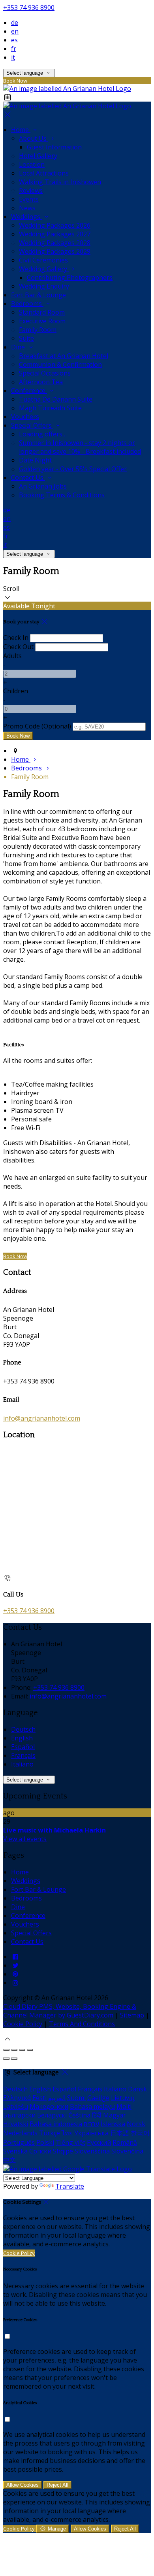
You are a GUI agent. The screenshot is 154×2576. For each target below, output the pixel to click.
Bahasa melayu (92, 2106)
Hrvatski (16, 2124)
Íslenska (113, 2124)
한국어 (140, 2133)
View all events (25, 1839)
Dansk (137, 2089)
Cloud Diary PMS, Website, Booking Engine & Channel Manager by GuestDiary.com (70, 2011)
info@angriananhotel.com (42, 1418)
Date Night (35, 460)
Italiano (22, 1764)
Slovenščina (92, 2151)
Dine (19, 347)
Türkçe (50, 2133)
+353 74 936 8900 (29, 8)
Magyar (115, 2115)
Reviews (31, 191)
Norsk (136, 2124)
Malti (124, 2106)
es (14, 40)
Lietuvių (123, 2098)
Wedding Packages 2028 (55, 243)
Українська (91, 2133)
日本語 (120, 2133)
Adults (12, 656)
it (13, 57)
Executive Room (42, 321)
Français (23, 1755)
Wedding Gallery (44, 269)
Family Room (38, 330)
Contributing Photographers (70, 277)
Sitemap (132, 2015)
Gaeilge (98, 2098)
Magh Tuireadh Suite (50, 408)
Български (19, 2115)
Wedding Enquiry (44, 286)
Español (23, 1747)
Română (125, 2142)
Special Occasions (45, 373)
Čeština (79, 2115)
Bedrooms (27, 304)
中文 (9, 2160)
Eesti (39, 2098)
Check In (16, 638)
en (15, 31)
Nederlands (20, 2133)
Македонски (49, 2106)
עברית (91, 2124)
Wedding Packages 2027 (55, 234)
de (15, 23)
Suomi (76, 2098)
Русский (99, 2142)
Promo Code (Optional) (37, 726)
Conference (29, 391)
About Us (34, 138)
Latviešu (16, 2106)
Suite (26, 338)
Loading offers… (43, 434)
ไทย (67, 2133)
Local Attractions (44, 173)
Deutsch (23, 1729)
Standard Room (42, 312)
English (22, 1738)
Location (32, 164)
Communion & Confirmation (60, 364)
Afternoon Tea (41, 382)
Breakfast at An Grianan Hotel (64, 356)
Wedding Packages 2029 (55, 251)
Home (21, 130)
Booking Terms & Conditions (62, 495)
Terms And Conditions (82, 2024)
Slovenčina (127, 2151)
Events (29, 199)
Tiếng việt (70, 2142)
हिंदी (97, 2115)
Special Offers (32, 425)
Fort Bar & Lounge (38, 295)
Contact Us (28, 477)
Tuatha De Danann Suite (56, 399)
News (27, 208)
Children (16, 691)
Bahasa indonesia (56, 2124)
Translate (70, 2186)
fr (14, 49)
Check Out (18, 647)
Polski (45, 2142)
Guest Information (54, 147)
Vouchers (25, 417)
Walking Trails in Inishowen (60, 182)
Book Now (15, 1256)
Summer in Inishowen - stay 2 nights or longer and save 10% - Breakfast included (80, 447)
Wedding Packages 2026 (55, 225)
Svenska (15, 2151)
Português (19, 2142)
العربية (57, 2098)
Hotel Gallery (38, 156)
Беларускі (52, 2115)
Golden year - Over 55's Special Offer (73, 469)
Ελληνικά (17, 2098)
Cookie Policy (23, 2024)
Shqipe (63, 2151)
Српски (40, 2151)
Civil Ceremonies (43, 260)
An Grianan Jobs (43, 486)
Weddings (26, 217)
